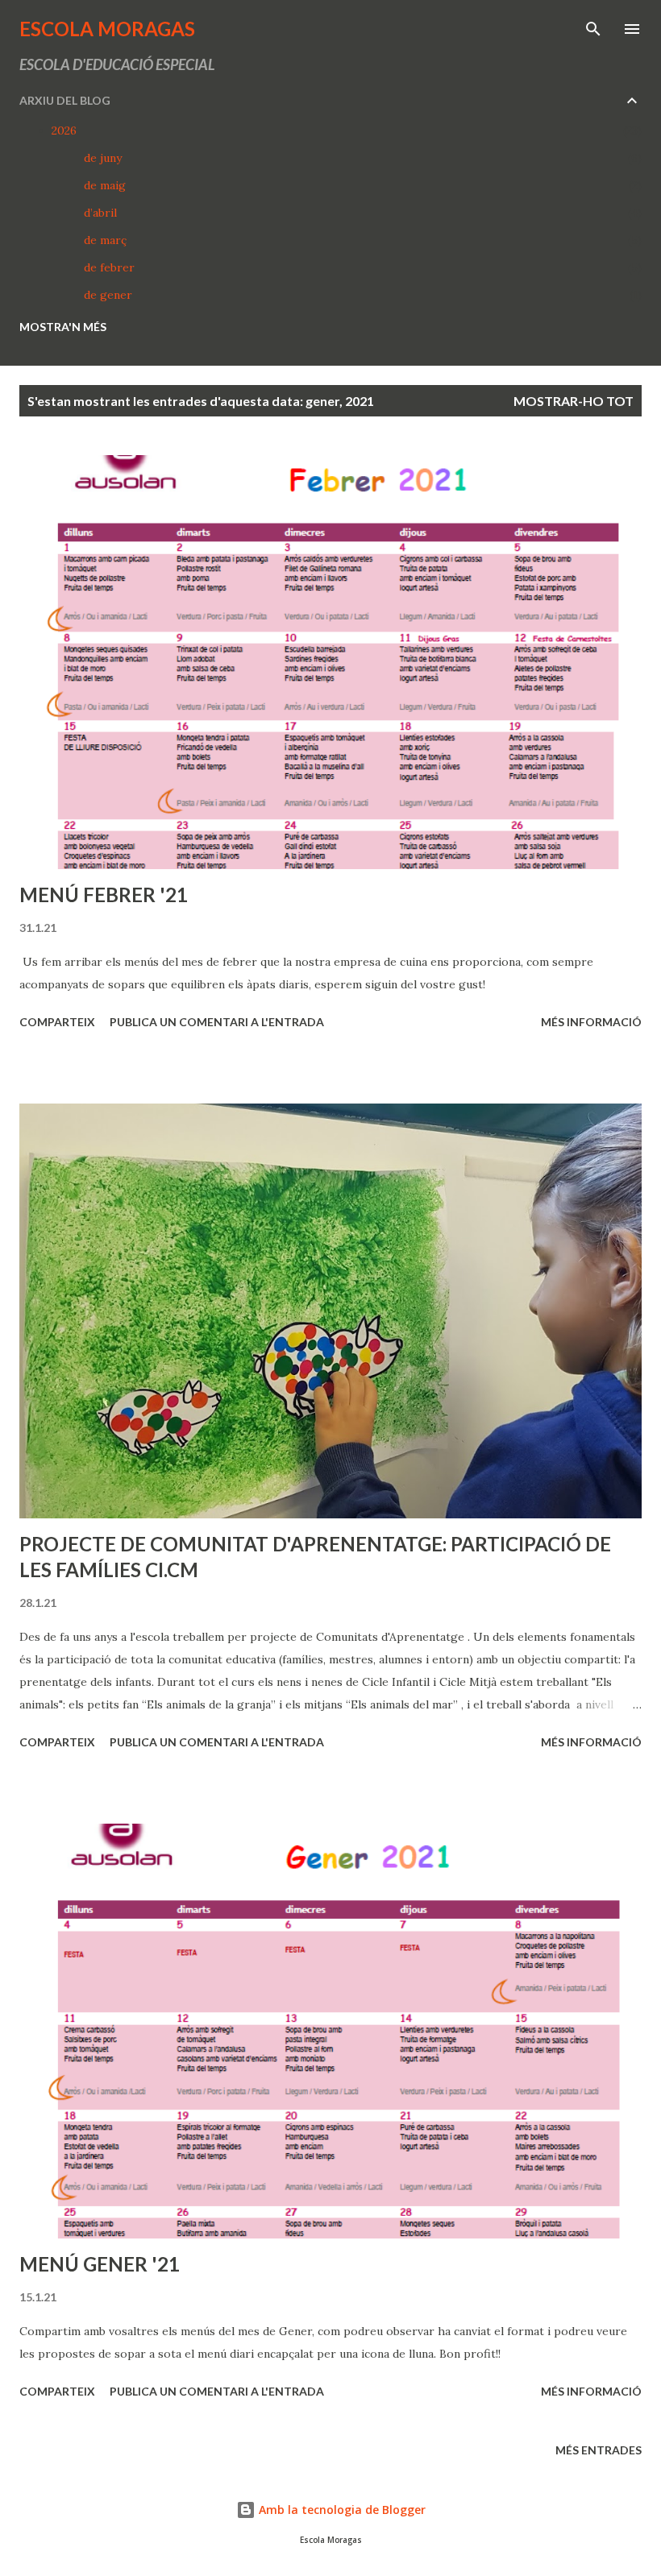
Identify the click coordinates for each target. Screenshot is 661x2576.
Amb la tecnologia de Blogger (341, 2510)
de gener (108, 295)
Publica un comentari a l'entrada (217, 1022)
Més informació (591, 1022)
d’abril (100, 213)
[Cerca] (593, 29)
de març (105, 240)
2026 (64, 130)
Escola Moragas (107, 29)
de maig (105, 185)
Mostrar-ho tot (574, 401)
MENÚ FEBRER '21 (104, 895)
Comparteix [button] (57, 1022)
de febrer (109, 267)
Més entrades (599, 2450)
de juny (103, 158)
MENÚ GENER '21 (100, 2264)
